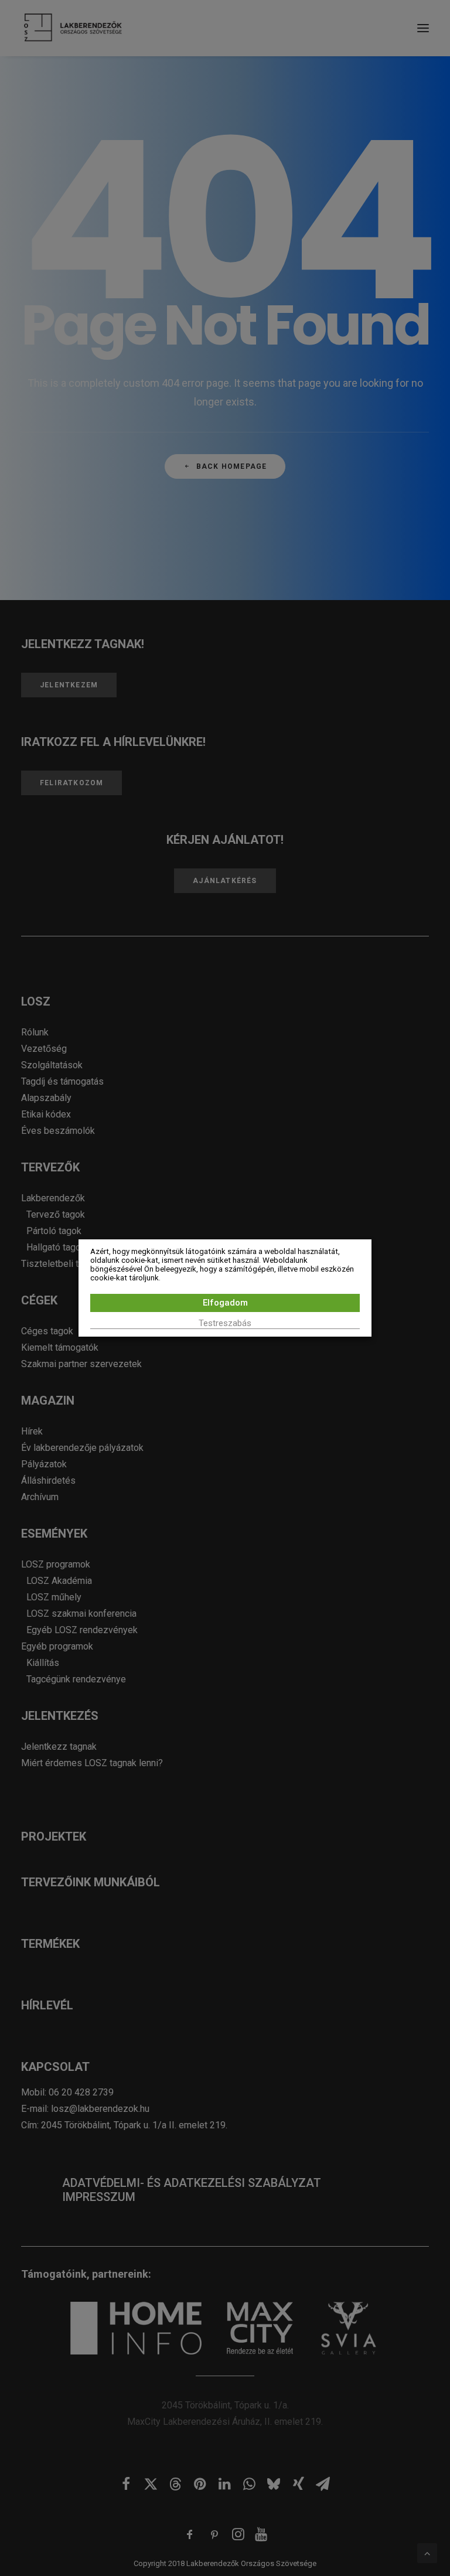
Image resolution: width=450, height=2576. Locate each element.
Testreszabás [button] (225, 1323)
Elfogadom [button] (225, 1303)
